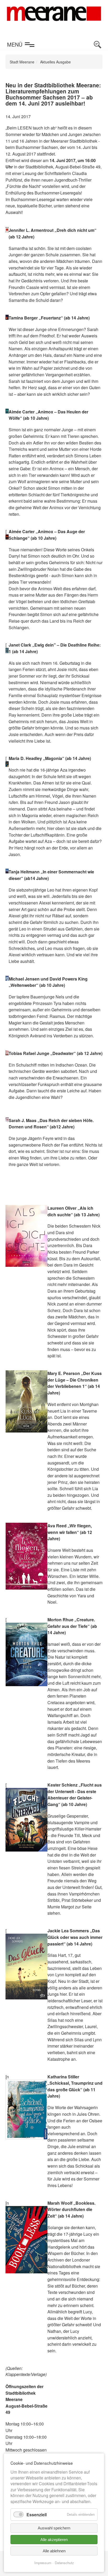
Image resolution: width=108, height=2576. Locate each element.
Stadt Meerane (22, 62)
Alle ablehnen (54, 2551)
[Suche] (98, 45)
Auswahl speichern (54, 2528)
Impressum (43, 2563)
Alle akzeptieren (54, 2540)
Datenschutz (64, 2563)
